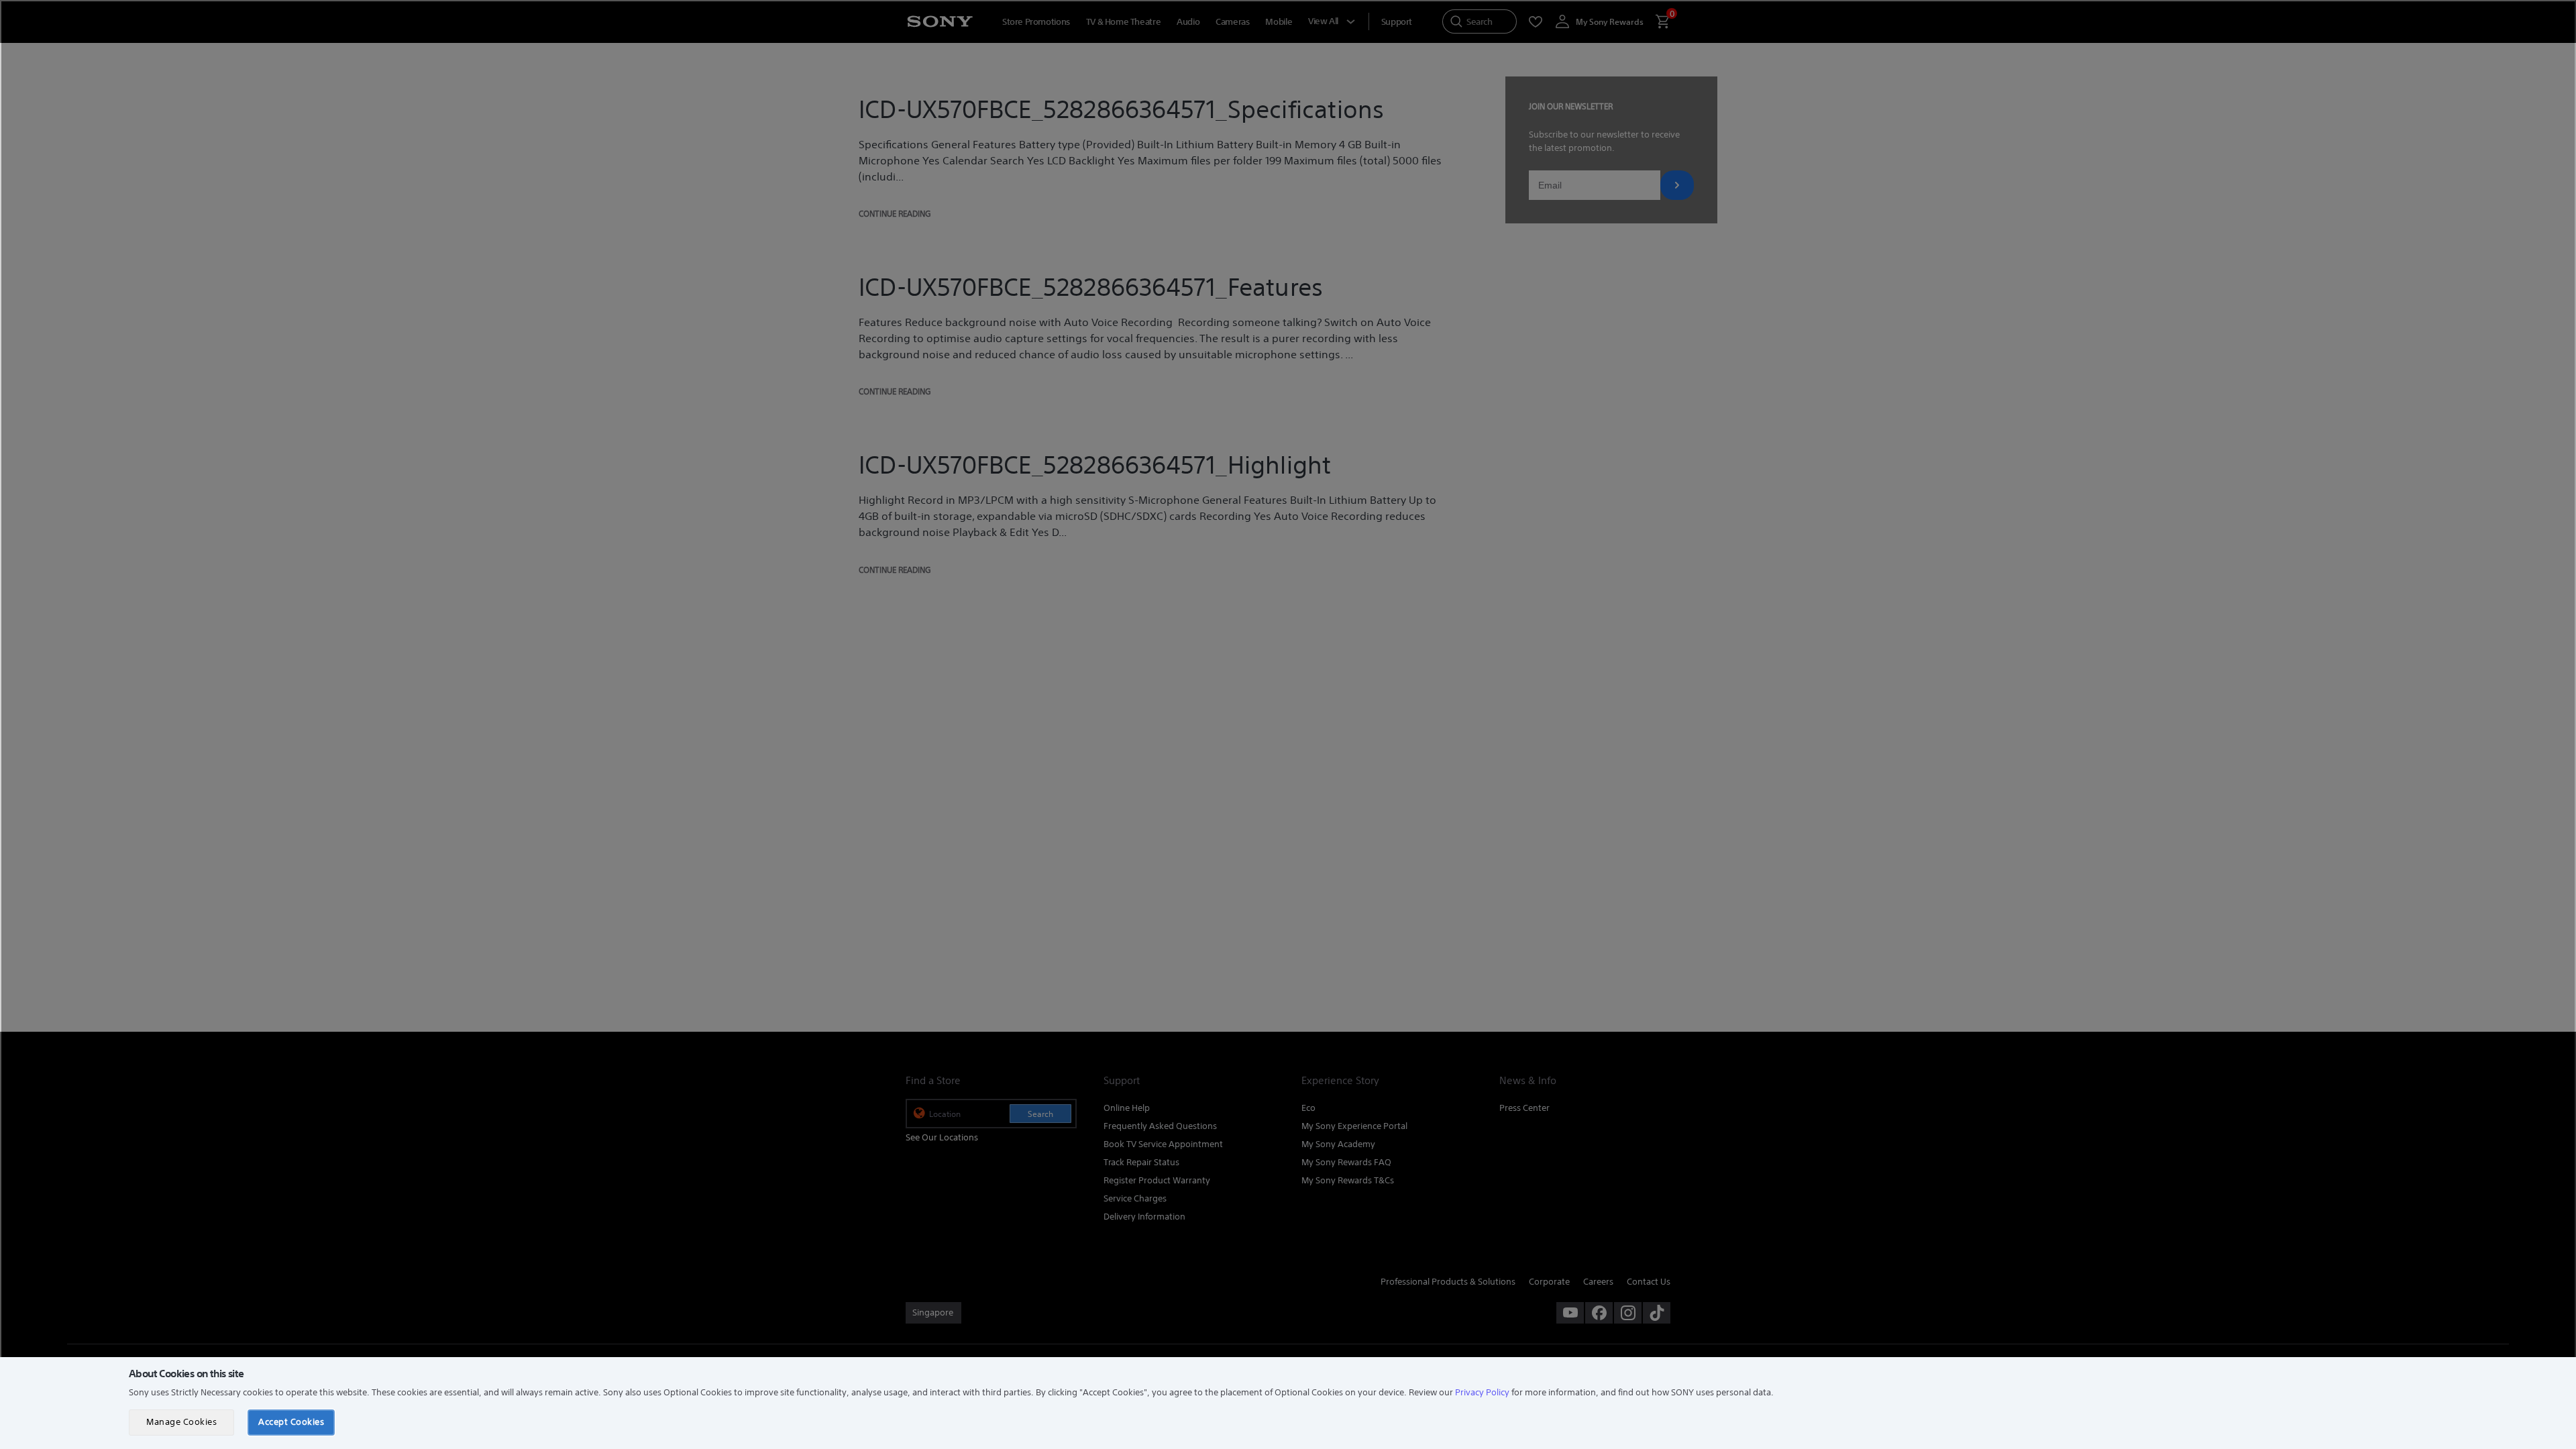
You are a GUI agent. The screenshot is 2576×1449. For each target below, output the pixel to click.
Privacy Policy (1482, 1392)
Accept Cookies (291, 1422)
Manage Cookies (181, 1422)
